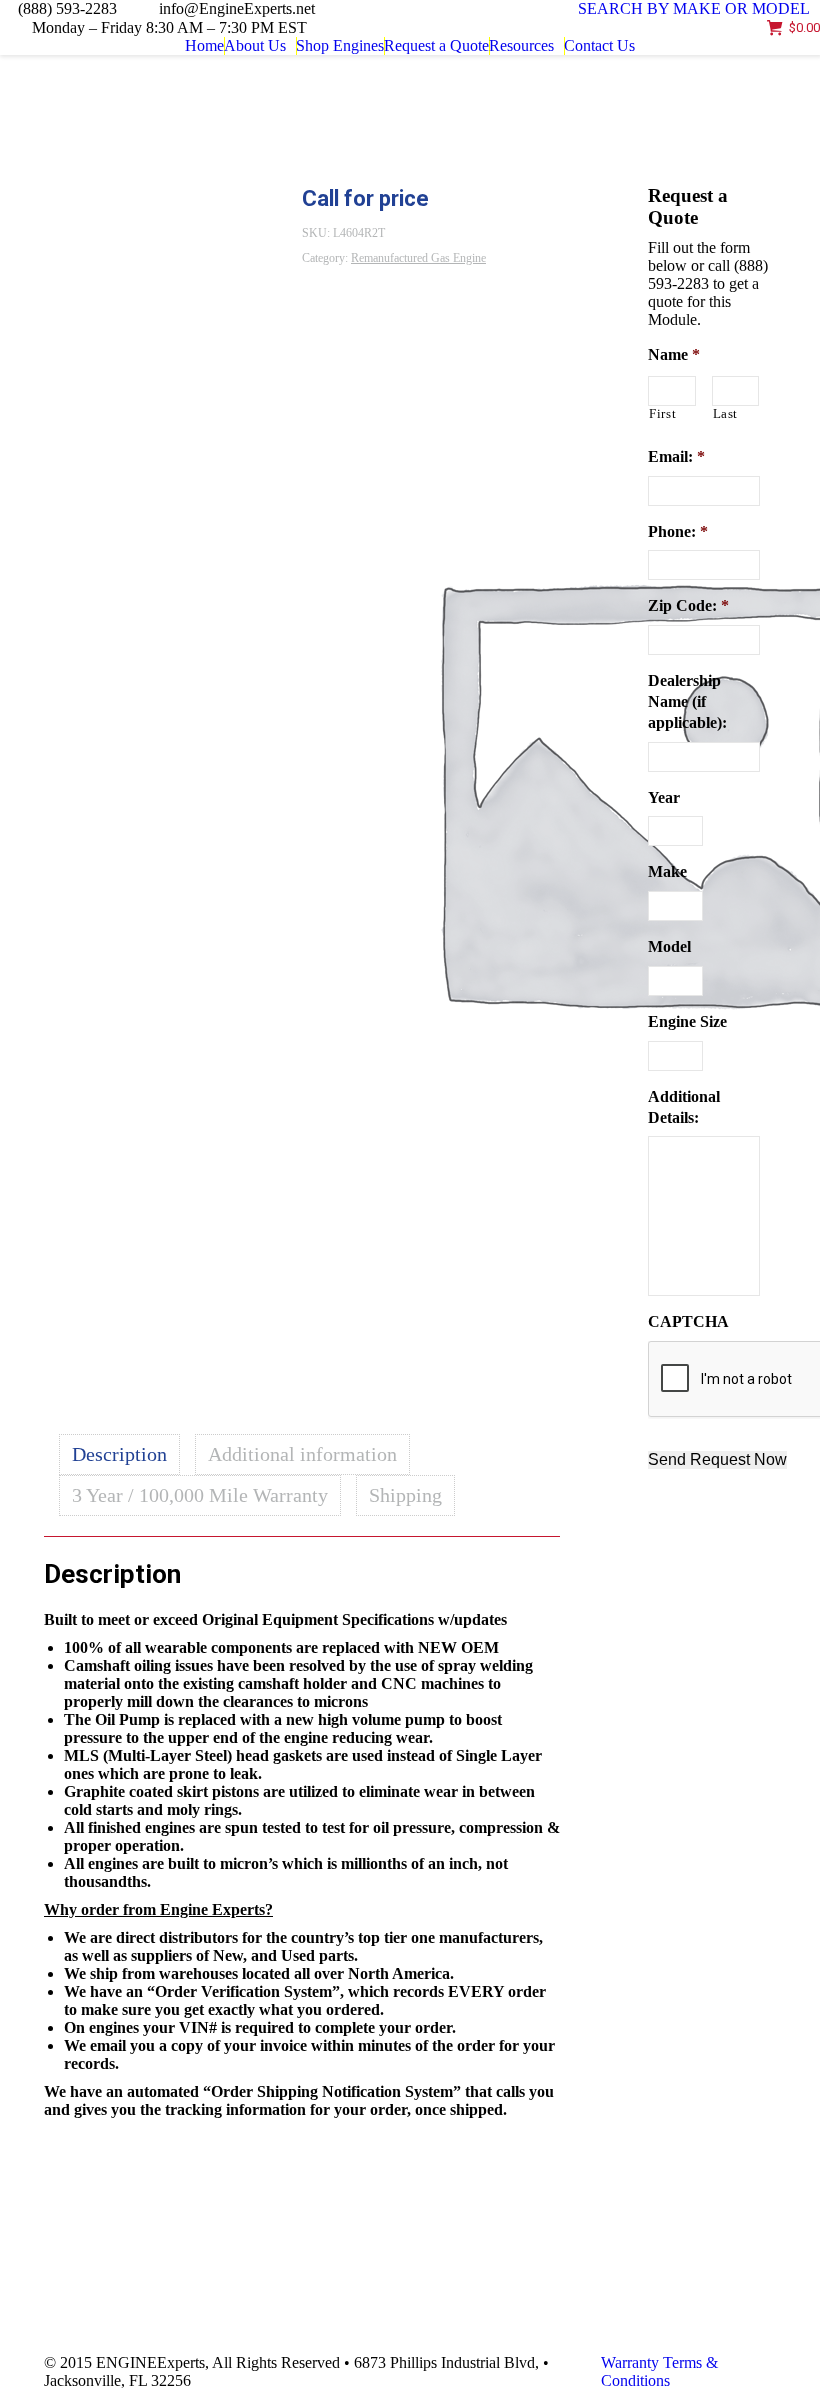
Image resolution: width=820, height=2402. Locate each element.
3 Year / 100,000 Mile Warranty (200, 1495)
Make (667, 871)
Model (669, 946)
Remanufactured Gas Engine (342, 114)
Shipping (405, 1495)
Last (726, 414)
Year (664, 797)
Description (119, 1454)
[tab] (119, 1454)
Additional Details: (684, 1107)
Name (674, 354)
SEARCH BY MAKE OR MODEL (694, 8)
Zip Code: (688, 605)
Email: (676, 456)
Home (240, 114)
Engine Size (687, 1021)
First (662, 414)
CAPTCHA (688, 1321)
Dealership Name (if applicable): (687, 701)
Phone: (678, 531)
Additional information (302, 1454)
